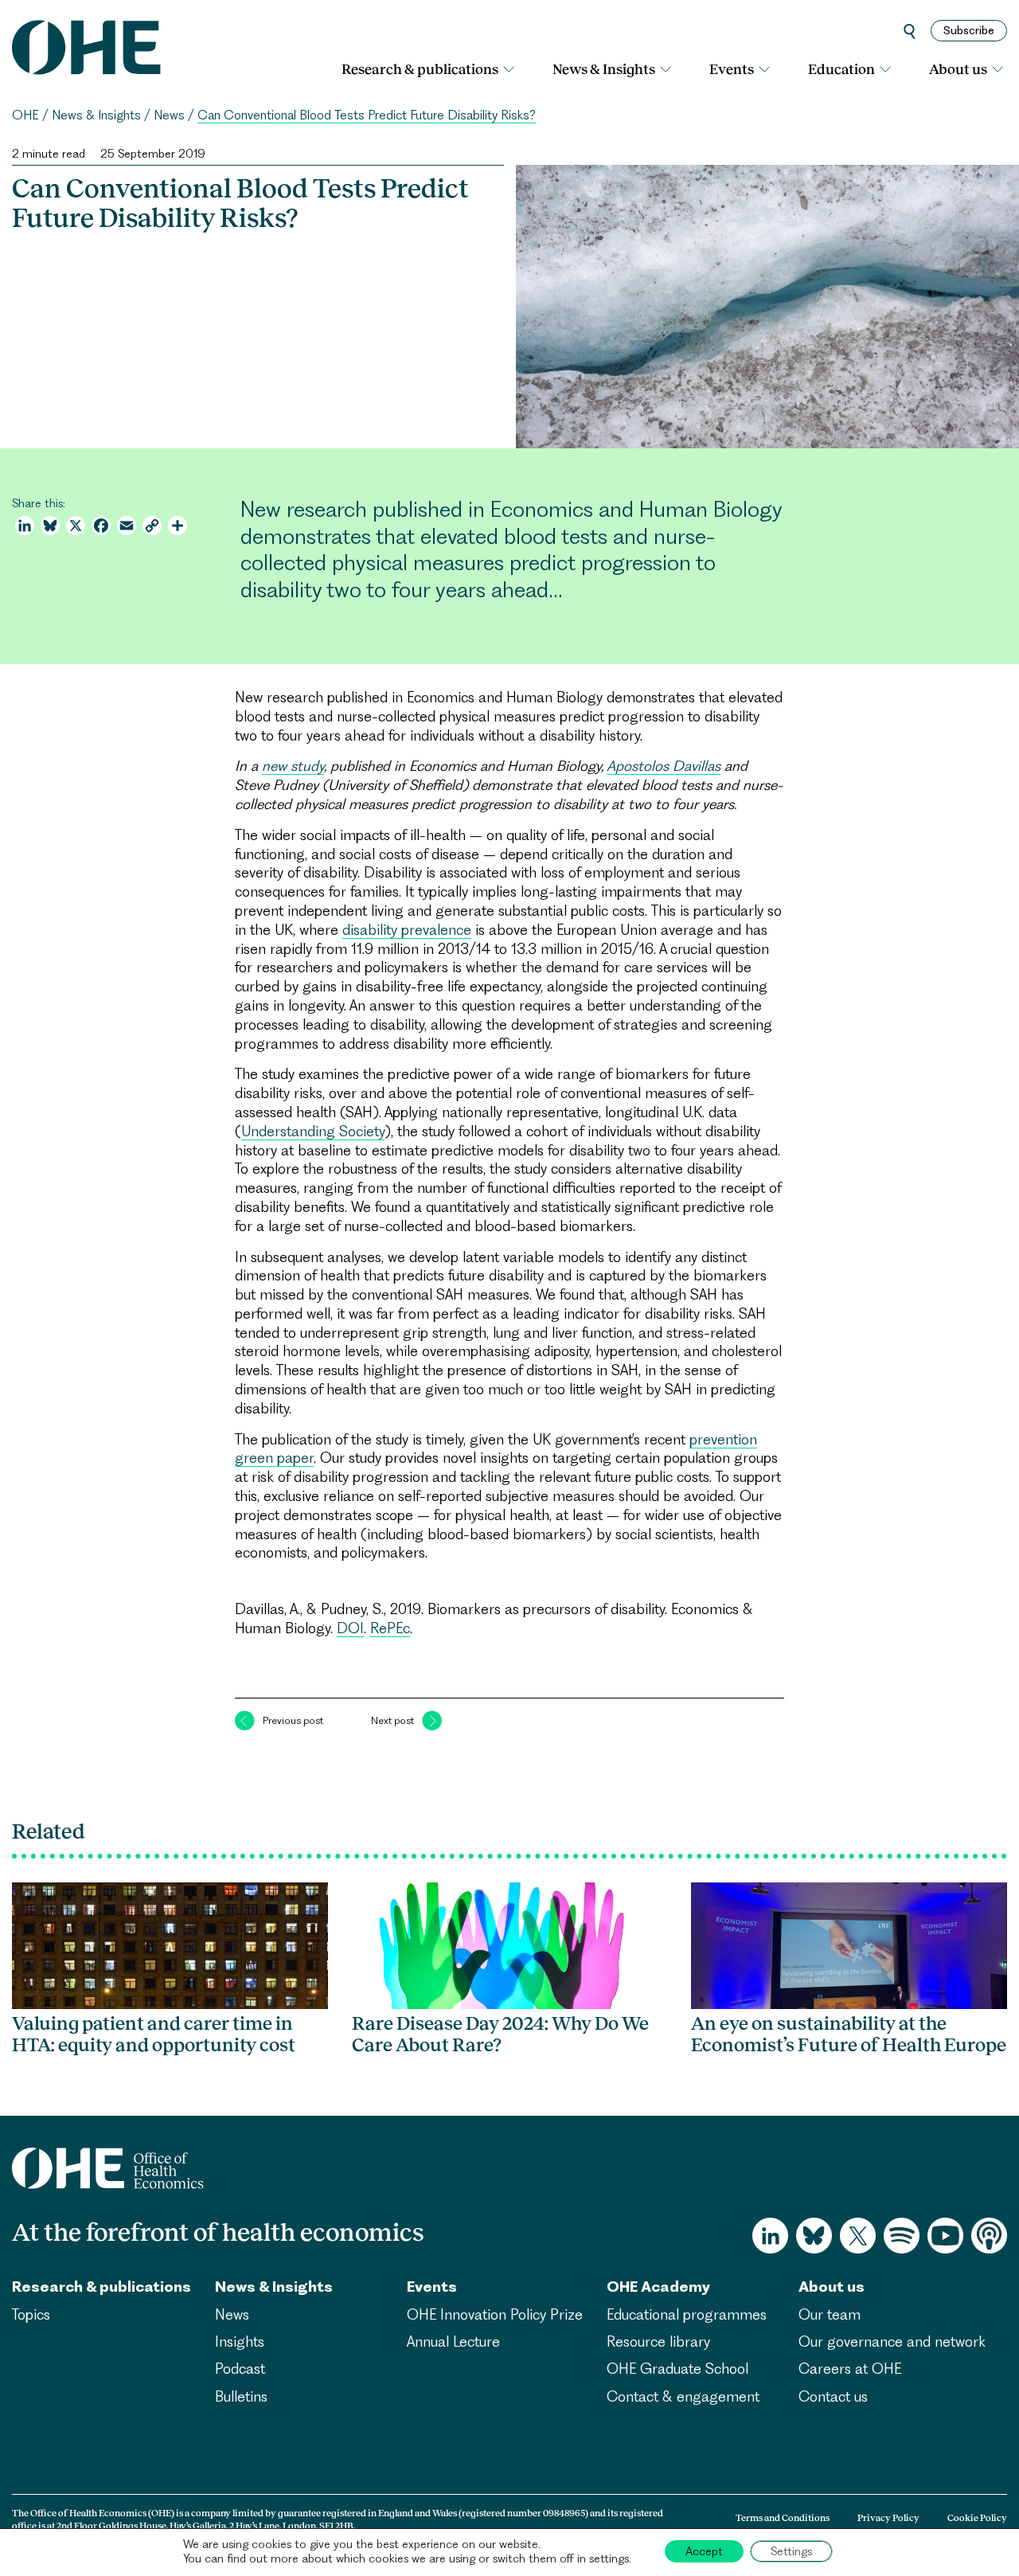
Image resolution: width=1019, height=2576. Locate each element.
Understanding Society (313, 1131)
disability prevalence (407, 930)
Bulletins (241, 2396)
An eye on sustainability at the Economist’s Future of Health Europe (849, 2034)
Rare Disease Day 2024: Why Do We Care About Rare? (500, 2034)
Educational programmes (687, 2314)
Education (841, 69)
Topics (31, 2314)
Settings (791, 2551)
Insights (240, 2341)
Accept (704, 2551)
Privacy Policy (888, 2518)
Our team (830, 2314)
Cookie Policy (977, 2518)
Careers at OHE (850, 2369)
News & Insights (604, 69)
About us (958, 69)
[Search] (910, 31)
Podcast (240, 2369)
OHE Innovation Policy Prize (495, 2314)
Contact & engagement (683, 2396)
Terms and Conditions (783, 2518)
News (169, 115)
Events (732, 69)
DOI (350, 1628)
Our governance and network (892, 2341)
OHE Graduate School (677, 2369)
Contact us (833, 2396)
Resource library (658, 2341)
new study (293, 766)
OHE (25, 115)
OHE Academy (658, 2287)
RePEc (390, 1628)
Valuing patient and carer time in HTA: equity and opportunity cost (156, 2034)
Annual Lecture (453, 2341)
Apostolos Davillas (664, 766)
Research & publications (420, 69)
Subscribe (969, 30)
